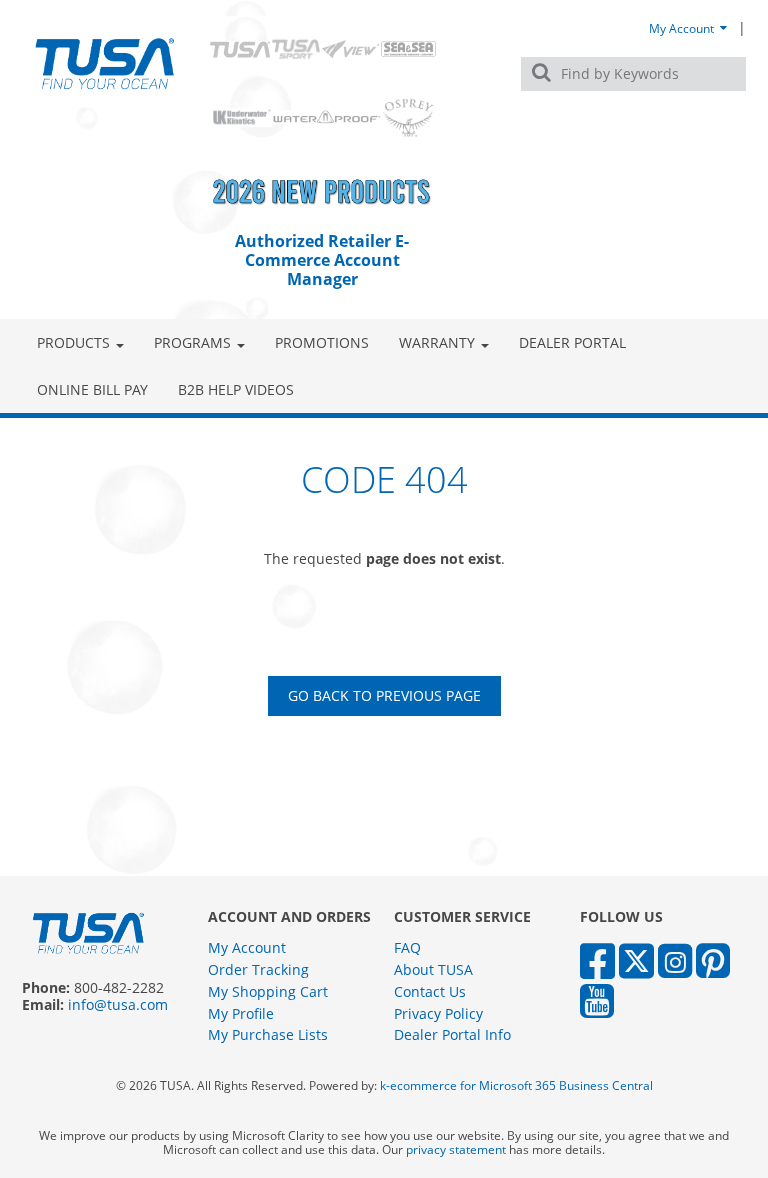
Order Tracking (258, 969)
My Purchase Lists (268, 1034)
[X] (636, 959)
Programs (192, 342)
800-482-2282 (119, 987)
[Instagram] (675, 959)
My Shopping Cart (268, 991)
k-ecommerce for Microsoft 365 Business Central (516, 1085)
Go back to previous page (384, 695)
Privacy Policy (438, 1013)
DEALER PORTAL (572, 342)
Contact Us (430, 991)
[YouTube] (597, 999)
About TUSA (433, 969)
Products (73, 342)
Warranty (437, 342)
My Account (683, 28)
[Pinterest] (713, 959)
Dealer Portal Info (452, 1034)
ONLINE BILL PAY (92, 389)
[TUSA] (105, 63)
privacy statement (456, 1149)
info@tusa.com (118, 1004)
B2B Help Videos (236, 389)
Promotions (322, 342)
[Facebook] (597, 959)
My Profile (241, 1013)
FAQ (407, 947)
